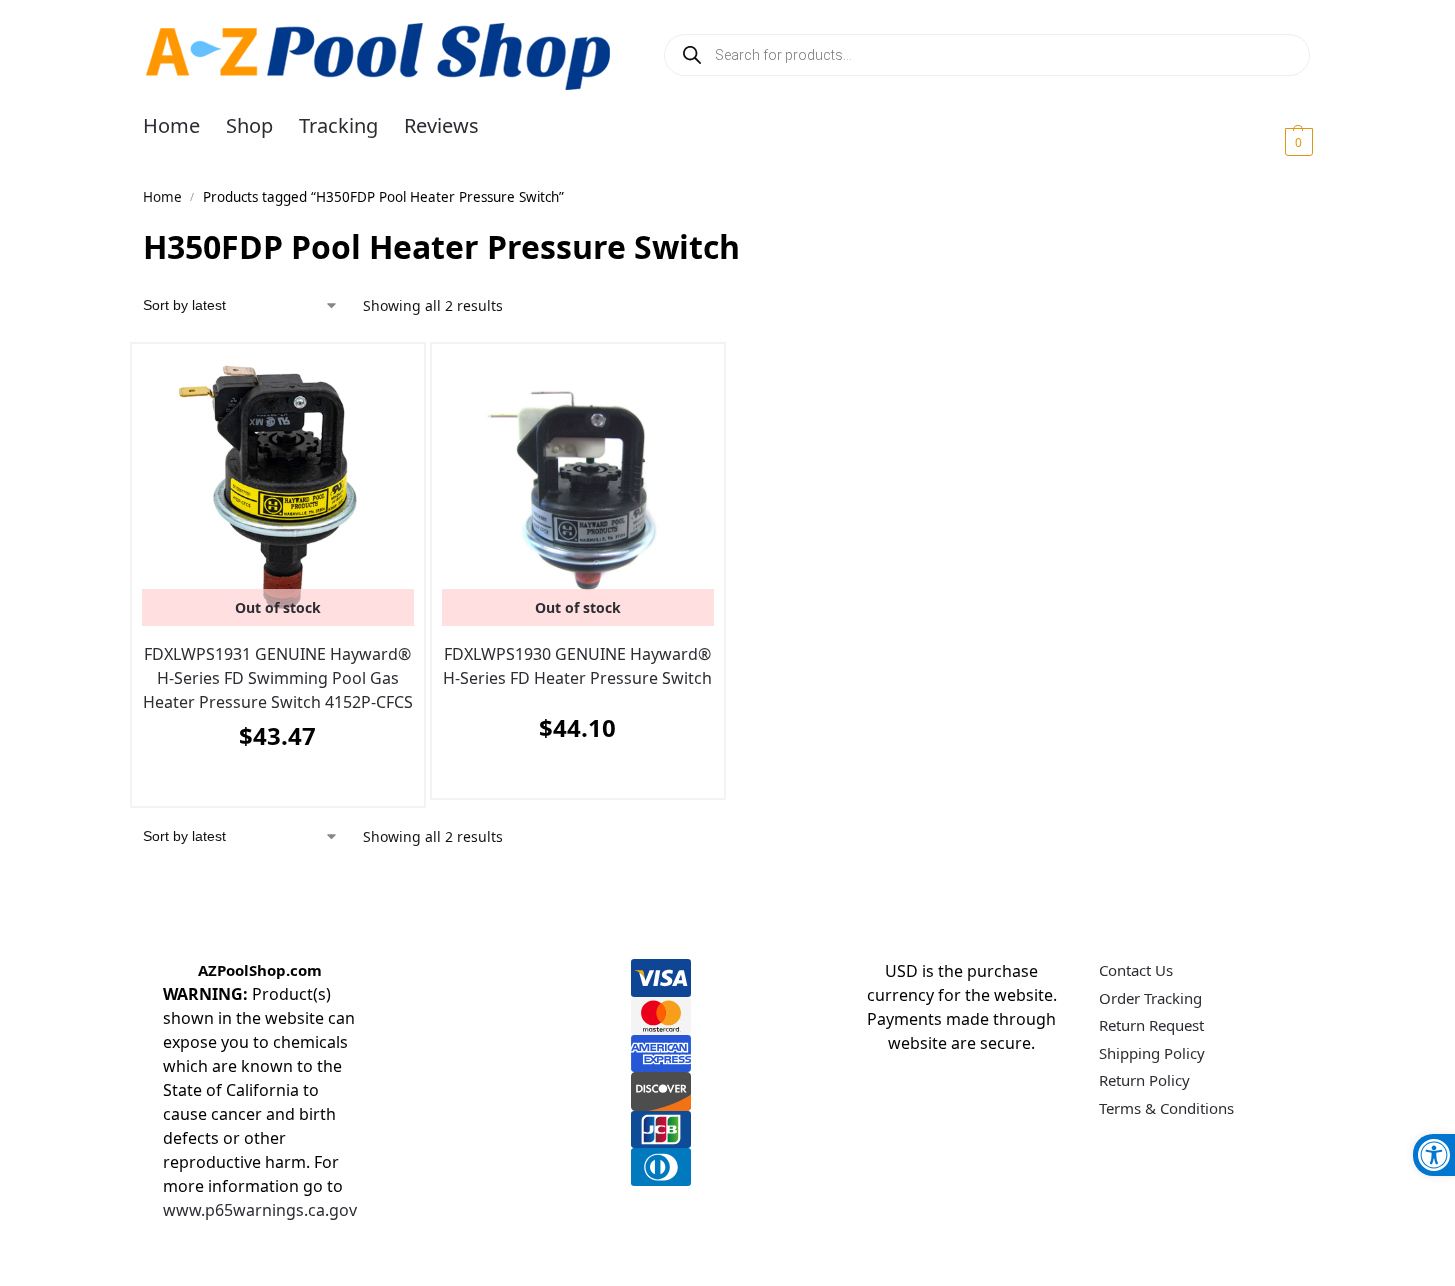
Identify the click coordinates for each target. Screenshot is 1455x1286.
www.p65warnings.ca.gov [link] (260, 1210)
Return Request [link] (1151, 1025)
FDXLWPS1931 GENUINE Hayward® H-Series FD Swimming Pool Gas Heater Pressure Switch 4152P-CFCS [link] (278, 678)
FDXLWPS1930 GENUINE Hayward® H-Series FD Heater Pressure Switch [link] (577, 666)
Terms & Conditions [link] (1166, 1108)
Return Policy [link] (1144, 1080)
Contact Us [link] (1136, 970)
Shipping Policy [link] (1152, 1053)
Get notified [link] (272, 785)
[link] (1434, 1155)
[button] (1274, 141)
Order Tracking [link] (1150, 998)
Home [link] (162, 197)
